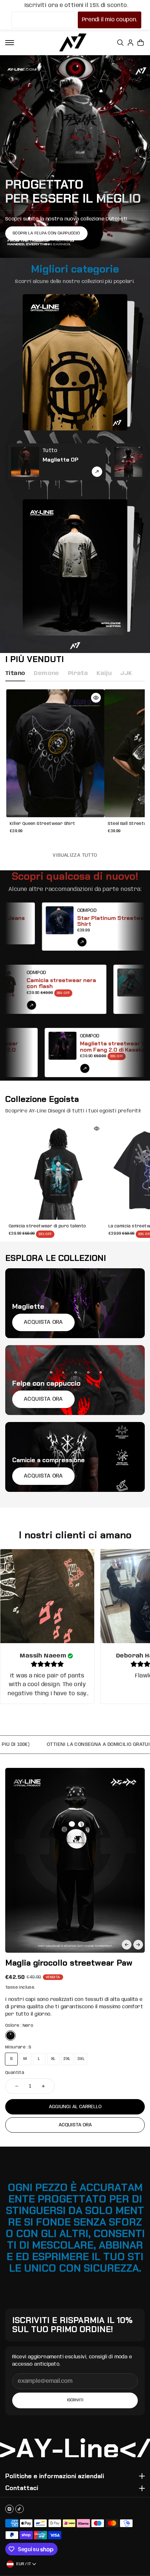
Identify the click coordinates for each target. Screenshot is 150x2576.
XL (53, 2059)
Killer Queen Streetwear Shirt (43, 824)
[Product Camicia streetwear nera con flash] (56, 1005)
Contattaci (22, 2488)
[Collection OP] (97, 472)
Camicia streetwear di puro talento (47, 1226)
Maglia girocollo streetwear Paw (69, 1963)
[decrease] (17, 2086)
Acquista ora (75, 2125)
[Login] (130, 43)
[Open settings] (120, 43)
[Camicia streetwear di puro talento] (55, 1170)
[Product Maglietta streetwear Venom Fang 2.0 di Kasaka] (60, 1068)
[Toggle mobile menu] (10, 43)
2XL (67, 2059)
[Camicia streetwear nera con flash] (34, 989)
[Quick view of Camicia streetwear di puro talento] (97, 1129)
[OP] (25, 462)
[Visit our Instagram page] (9, 2509)
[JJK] (128, 462)
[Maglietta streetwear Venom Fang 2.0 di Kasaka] (38, 1053)
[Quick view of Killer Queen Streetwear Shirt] (96, 698)
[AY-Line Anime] (73, 42)
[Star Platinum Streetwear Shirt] (35, 927)
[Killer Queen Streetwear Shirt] (55, 753)
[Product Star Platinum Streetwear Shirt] (58, 942)
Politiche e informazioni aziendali (55, 2476)
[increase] (43, 2086)
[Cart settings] (141, 43)
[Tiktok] (20, 2509)
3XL (81, 2059)
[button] (127, 1945)
